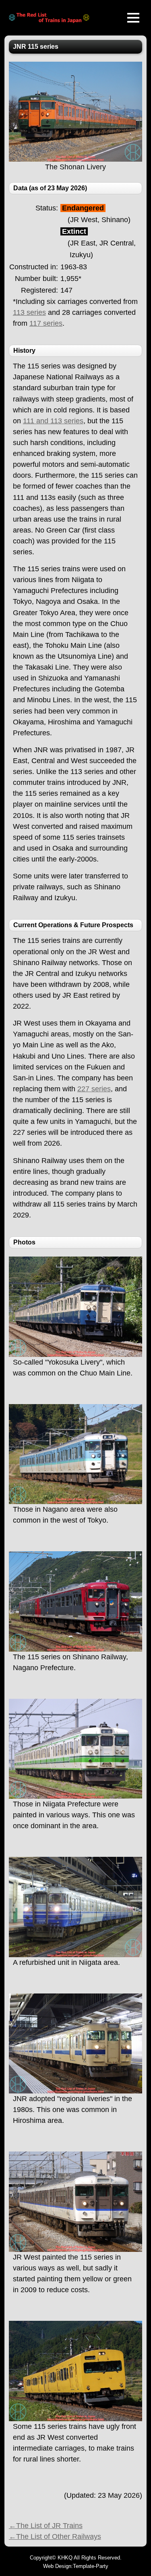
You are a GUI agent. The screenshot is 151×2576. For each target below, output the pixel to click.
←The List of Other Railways (55, 2536)
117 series (46, 323)
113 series (29, 312)
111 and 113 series (53, 421)
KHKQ (65, 2558)
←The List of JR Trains (46, 2526)
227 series (94, 1089)
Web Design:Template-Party (76, 2566)
